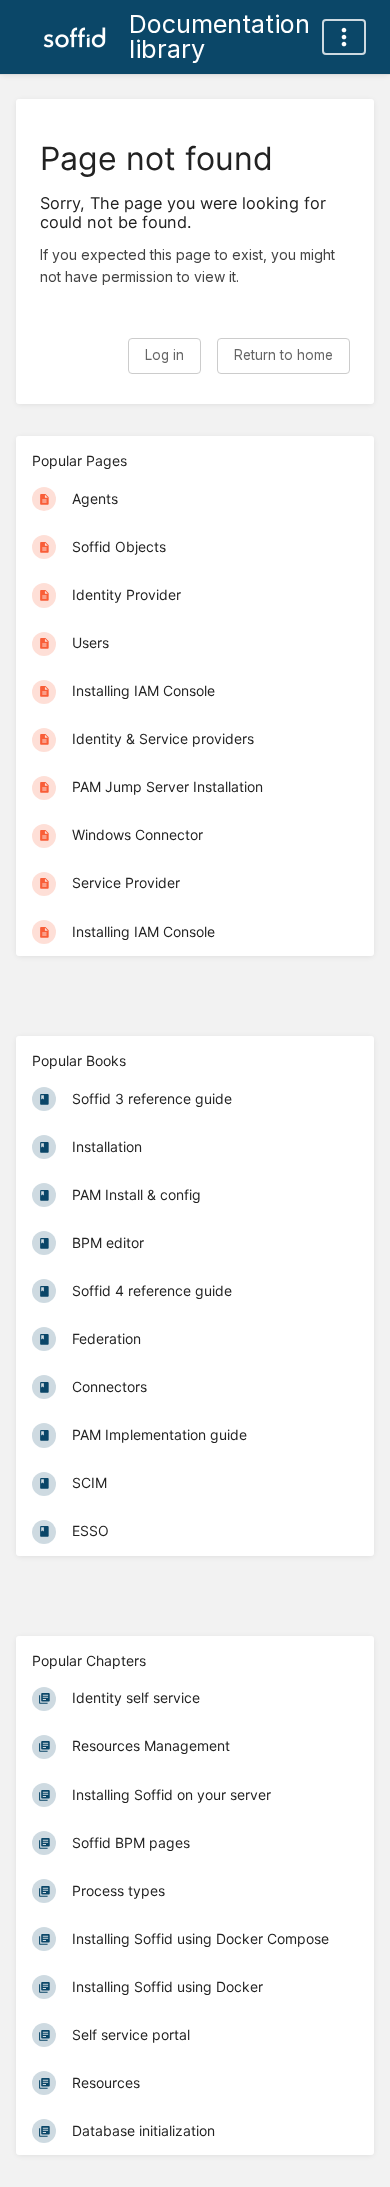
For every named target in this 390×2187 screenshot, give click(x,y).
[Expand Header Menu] (344, 37)
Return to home (283, 355)
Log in (164, 355)
